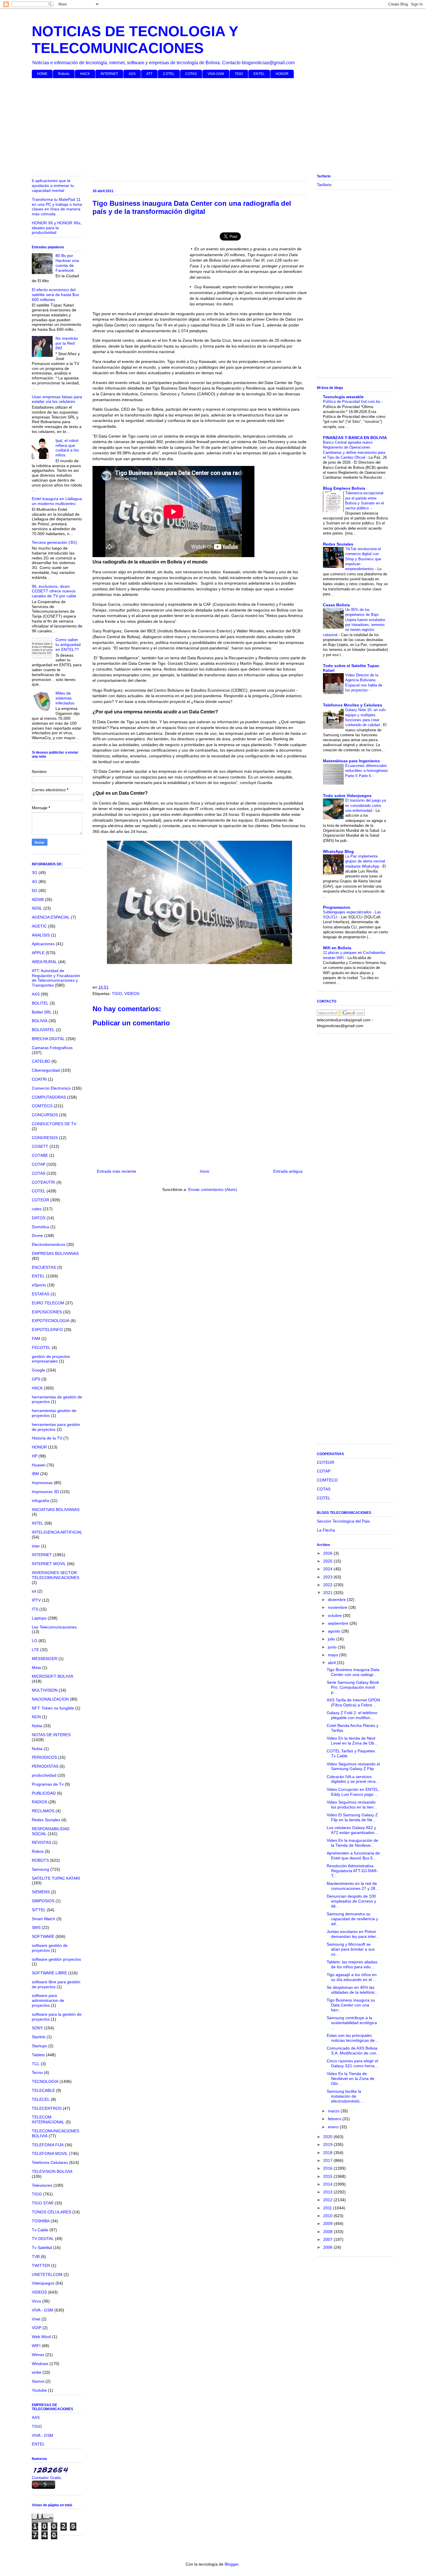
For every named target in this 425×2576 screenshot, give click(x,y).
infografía (40, 1501)
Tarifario (324, 185)
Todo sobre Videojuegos (347, 796)
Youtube (39, 2390)
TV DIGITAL (43, 2239)
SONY (37, 2028)
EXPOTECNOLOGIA (51, 1321)
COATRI (39, 1079)
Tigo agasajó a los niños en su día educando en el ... (352, 1977)
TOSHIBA (41, 2221)
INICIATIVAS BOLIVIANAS (56, 1510)
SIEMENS (41, 1892)
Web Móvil (41, 2337)
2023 (328, 1577)
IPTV (36, 1600)
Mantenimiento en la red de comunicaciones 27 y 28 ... (353, 1886)
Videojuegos (43, 2283)
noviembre (338, 1607)
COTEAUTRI (44, 1182)
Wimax (38, 2355)
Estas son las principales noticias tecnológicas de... (352, 2038)
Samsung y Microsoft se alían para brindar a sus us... (351, 1949)
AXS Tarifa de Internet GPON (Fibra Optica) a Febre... (353, 1702)
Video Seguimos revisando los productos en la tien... (352, 1805)
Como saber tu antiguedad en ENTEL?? (68, 645)
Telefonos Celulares (50, 2162)
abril (332, 1663)
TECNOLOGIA (45, 2081)
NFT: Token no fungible (53, 1708)
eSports (39, 1285)
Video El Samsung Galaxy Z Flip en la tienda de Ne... (352, 1817)
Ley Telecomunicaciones (54, 1627)
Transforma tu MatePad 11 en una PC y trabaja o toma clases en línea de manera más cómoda (57, 207)
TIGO (239, 74)
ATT (149, 74)
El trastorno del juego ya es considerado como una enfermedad (366, 805)
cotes (37, 1209)
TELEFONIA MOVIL (50, 2153)
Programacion (337, 907)
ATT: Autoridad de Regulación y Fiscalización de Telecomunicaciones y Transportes (56, 978)
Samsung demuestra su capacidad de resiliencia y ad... (352, 1919)
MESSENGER (45, 1659)
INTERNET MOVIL (49, 1564)
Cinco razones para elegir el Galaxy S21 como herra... (352, 2063)
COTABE (40, 1155)
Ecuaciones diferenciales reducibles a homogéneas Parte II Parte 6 (367, 771)
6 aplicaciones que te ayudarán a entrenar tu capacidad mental (53, 186)
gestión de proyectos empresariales (51, 1359)
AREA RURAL (44, 962)
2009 (328, 2224)
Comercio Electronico (51, 1088)
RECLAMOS (43, 1811)
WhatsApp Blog (338, 851)
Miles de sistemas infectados (65, 698)
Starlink (39, 2037)
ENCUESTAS (44, 1267)
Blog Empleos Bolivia (344, 488)
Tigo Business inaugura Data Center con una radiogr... (353, 1672)
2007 (328, 2239)
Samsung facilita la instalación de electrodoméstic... (345, 2096)
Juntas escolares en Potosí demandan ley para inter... (353, 1934)
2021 (328, 1593)
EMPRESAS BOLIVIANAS (55, 1253)
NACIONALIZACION (50, 1699)
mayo (333, 1655)
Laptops (39, 1618)
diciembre (337, 1600)
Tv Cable (40, 2230)
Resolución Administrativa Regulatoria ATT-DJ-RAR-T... (352, 1871)
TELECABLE (43, 2090)
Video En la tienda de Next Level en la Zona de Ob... (352, 1741)
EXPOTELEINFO (47, 1330)
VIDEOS (132, 994)
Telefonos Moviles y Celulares (353, 705)
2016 (328, 2168)
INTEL (38, 1523)
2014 (328, 2184)
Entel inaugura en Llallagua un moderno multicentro (57, 501)
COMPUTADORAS (49, 1097)
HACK (85, 74)
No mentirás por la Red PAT (67, 343)
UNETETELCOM (47, 2274)
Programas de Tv (48, 1784)
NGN (36, 1717)
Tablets (38, 2055)
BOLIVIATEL (43, 1030)
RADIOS (39, 1802)
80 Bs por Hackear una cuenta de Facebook (67, 263)
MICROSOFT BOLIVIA (52, 1676)
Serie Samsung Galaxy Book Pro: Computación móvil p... (353, 1687)
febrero (335, 2119)
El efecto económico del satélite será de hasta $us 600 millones (55, 295)
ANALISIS (41, 935)
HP (35, 1456)
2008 (328, 2232)
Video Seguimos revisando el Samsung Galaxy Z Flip (353, 1766)
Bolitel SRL (42, 1012)
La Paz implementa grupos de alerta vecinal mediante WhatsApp (365, 861)
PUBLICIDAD (44, 1793)
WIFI (36, 2346)
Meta (36, 1668)
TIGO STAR (43, 2203)
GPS (36, 1379)
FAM (36, 1339)
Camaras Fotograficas (52, 1048)
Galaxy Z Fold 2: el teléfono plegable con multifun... (352, 1715)
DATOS (39, 1218)
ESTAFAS (41, 1294)
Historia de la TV (47, 1438)
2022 (328, 1585)
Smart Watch (44, 1919)
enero (334, 2127)
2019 (328, 2144)
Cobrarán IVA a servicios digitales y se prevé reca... (353, 1779)
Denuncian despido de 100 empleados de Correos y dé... (351, 1901)
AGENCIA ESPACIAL (51, 917)
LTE (35, 1650)
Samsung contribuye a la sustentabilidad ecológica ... (352, 2023)
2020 (328, 2137)
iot (34, 1591)
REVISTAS (41, 1842)
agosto (335, 1631)
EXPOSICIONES (47, 1312)
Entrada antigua (288, 1171)
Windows (40, 2364)
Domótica (40, 1227)
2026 (328, 1553)
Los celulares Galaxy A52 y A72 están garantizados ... (353, 1830)
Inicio (205, 1171)
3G (35, 873)
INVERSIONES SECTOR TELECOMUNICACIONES (56, 1575)
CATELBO (41, 1061)
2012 (328, 2200)
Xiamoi (38, 2381)
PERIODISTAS (45, 1766)
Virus (36, 2301)
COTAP (39, 1164)
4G (35, 882)
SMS (36, 1927)
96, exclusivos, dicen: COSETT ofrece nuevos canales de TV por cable (54, 591)
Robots (64, 74)
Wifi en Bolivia (337, 948)
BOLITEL (40, 1003)
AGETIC (39, 926)
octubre (335, 1615)
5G (35, 891)
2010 (328, 2216)
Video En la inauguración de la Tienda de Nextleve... (352, 1843)
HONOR (282, 74)
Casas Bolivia (336, 605)
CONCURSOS (45, 1115)
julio (332, 1639)
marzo (334, 2111)
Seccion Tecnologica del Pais (343, 1521)
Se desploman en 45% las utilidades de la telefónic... (353, 1990)
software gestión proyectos (56, 1959)
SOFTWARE (43, 1936)
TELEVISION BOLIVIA (52, 2171)
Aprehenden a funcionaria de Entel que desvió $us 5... (353, 1856)
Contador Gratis (46, 2478)
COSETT (40, 1146)
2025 (328, 1561)
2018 (328, 2153)
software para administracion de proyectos (48, 2000)
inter (36, 1546)
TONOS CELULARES (51, 2212)
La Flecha (326, 1530)
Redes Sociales (46, 1820)
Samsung (40, 1869)
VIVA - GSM (42, 2310)
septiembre (339, 1623)
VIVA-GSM (216, 74)
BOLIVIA (40, 1021)
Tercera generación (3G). (55, 542)
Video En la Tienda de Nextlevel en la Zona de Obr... (351, 2079)
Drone (37, 1235)
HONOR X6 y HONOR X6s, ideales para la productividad (57, 228)
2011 (328, 2208)
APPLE (38, 953)
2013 (328, 2192)
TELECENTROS (47, 2108)
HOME (42, 74)
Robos (38, 1851)
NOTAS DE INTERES (51, 1735)
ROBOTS (40, 1860)
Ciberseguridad (46, 1070)
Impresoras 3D (45, 1492)
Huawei (39, 1465)
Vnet (36, 2319)
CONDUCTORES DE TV (54, 1124)
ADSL (37, 908)
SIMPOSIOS (43, 1901)
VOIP (37, 2328)
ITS (35, 1609)
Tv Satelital (42, 2248)
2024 (328, 1569)
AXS (132, 74)
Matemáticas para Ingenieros (351, 761)
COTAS (191, 74)
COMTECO (42, 1106)
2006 (328, 2247)
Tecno (37, 2072)
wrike (37, 2372)
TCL (36, 2064)
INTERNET (109, 74)
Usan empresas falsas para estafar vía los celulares (57, 399)
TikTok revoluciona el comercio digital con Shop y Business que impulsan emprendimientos (363, 559)
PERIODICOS (44, 1757)
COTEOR (40, 1200)
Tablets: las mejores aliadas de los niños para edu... (352, 1964)
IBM (35, 1474)
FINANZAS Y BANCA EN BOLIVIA (355, 438)
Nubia (37, 1749)
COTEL (169, 74)
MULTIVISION (45, 1690)
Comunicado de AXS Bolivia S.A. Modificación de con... (353, 2051)
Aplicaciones (43, 944)
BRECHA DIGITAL (48, 1039)
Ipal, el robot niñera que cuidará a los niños (67, 448)
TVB (36, 2256)
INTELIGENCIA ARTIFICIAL (57, 1532)
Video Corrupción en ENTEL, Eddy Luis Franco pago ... (353, 1792)
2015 (328, 2176)
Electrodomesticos (49, 1244)
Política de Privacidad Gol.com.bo (352, 402)
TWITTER (41, 2265)
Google (38, 1370)
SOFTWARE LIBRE (49, 1973)
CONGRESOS (45, 1138)
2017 (328, 2160)
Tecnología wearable (343, 397)
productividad (44, 1775)
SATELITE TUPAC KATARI (56, 1878)
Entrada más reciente (117, 1171)
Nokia (37, 1726)
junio (333, 1647)
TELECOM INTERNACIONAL (48, 2119)
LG (35, 1641)
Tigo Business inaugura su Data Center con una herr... (351, 2005)
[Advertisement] (205, 127)
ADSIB (38, 899)
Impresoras (42, 1483)
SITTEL (39, 1910)
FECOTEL (41, 1347)
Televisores (42, 2185)
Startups (39, 2046)
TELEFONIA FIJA (48, 2145)
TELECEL (41, 2099)
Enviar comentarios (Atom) (213, 1189)
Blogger (232, 2564)
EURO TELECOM (48, 1303)
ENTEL (259, 74)
